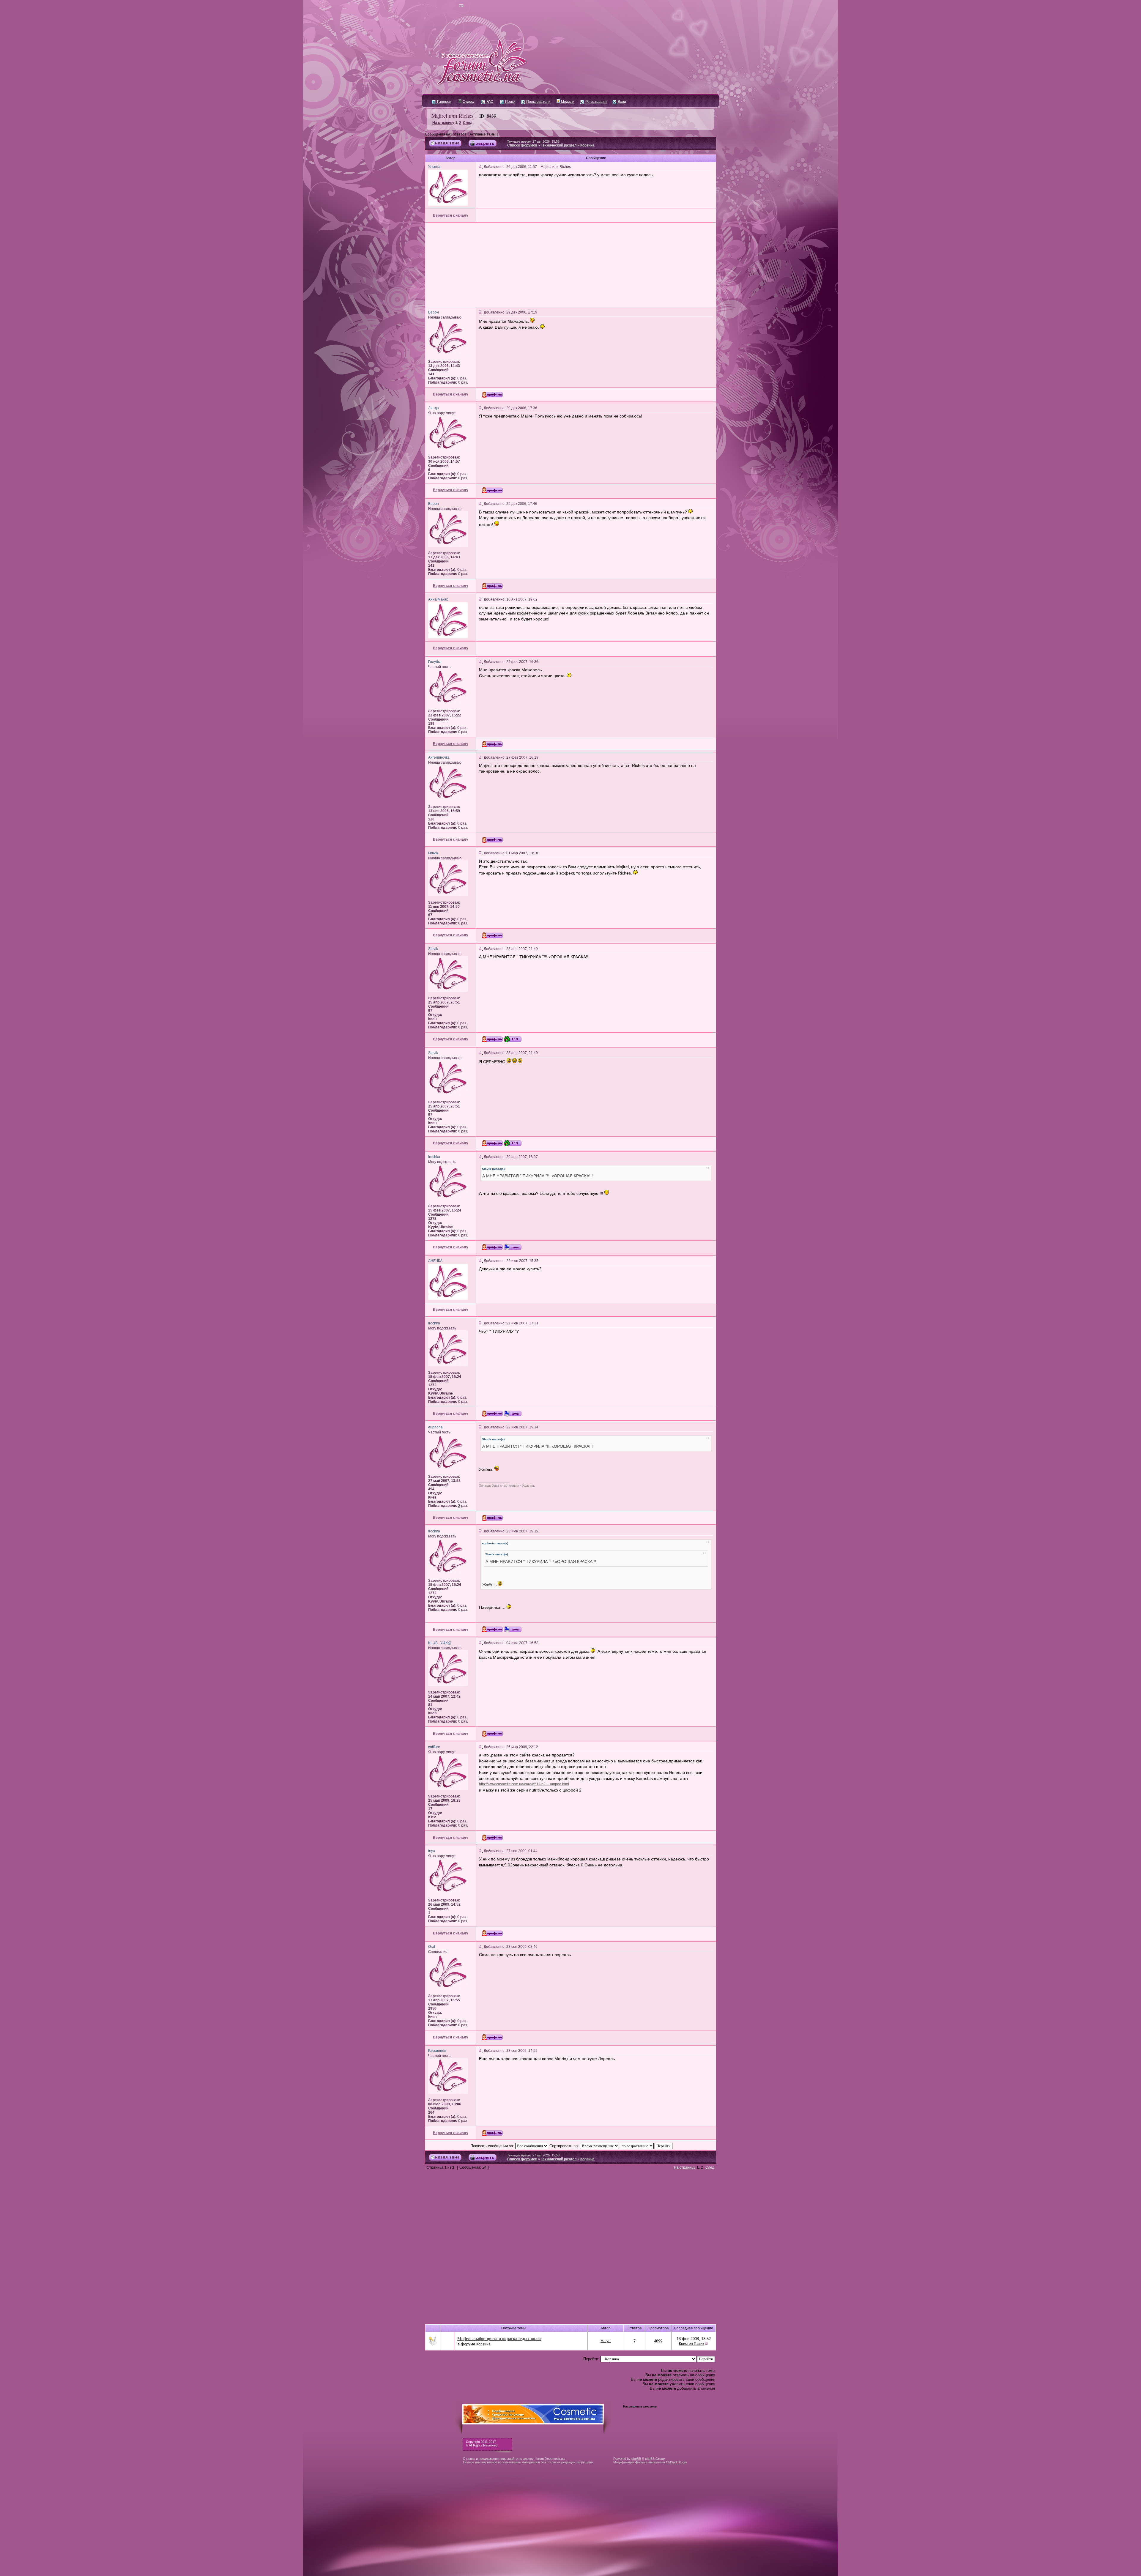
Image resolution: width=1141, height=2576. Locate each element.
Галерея (444, 102)
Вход (621, 102)
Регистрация (596, 102)
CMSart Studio (676, 2462)
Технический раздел (559, 145)
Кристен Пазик (691, 2344)
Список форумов (522, 145)
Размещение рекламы (640, 2406)
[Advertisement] (570, 265)
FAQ (489, 102)
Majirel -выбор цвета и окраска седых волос (499, 2338)
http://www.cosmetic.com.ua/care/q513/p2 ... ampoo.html (524, 1784)
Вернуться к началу (451, 215)
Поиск (510, 102)
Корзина (587, 145)
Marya (606, 2341)
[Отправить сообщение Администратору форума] (444, 6)
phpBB (636, 2459)
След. (468, 123)
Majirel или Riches (452, 116)
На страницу (443, 123)
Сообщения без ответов (446, 134)
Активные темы (483, 134)
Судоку (468, 102)
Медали (567, 102)
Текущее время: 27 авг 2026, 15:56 (533, 141)
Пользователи (538, 102)
